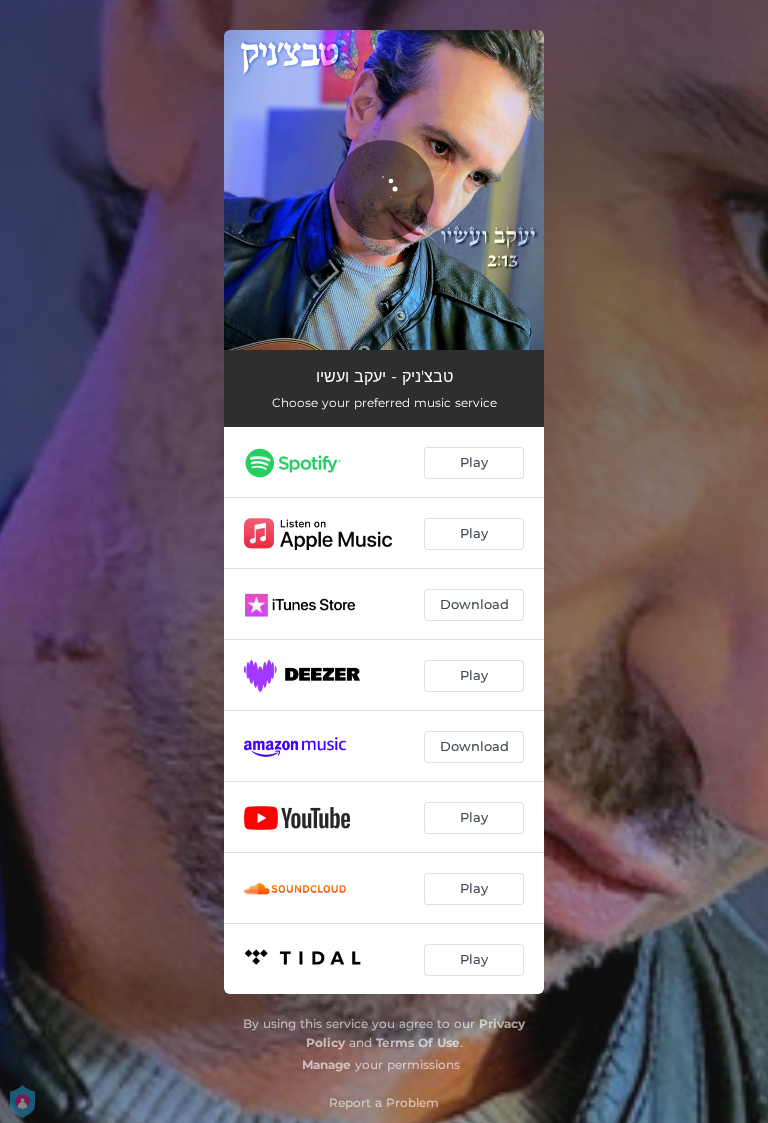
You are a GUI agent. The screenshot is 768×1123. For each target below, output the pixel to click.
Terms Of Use (418, 1042)
